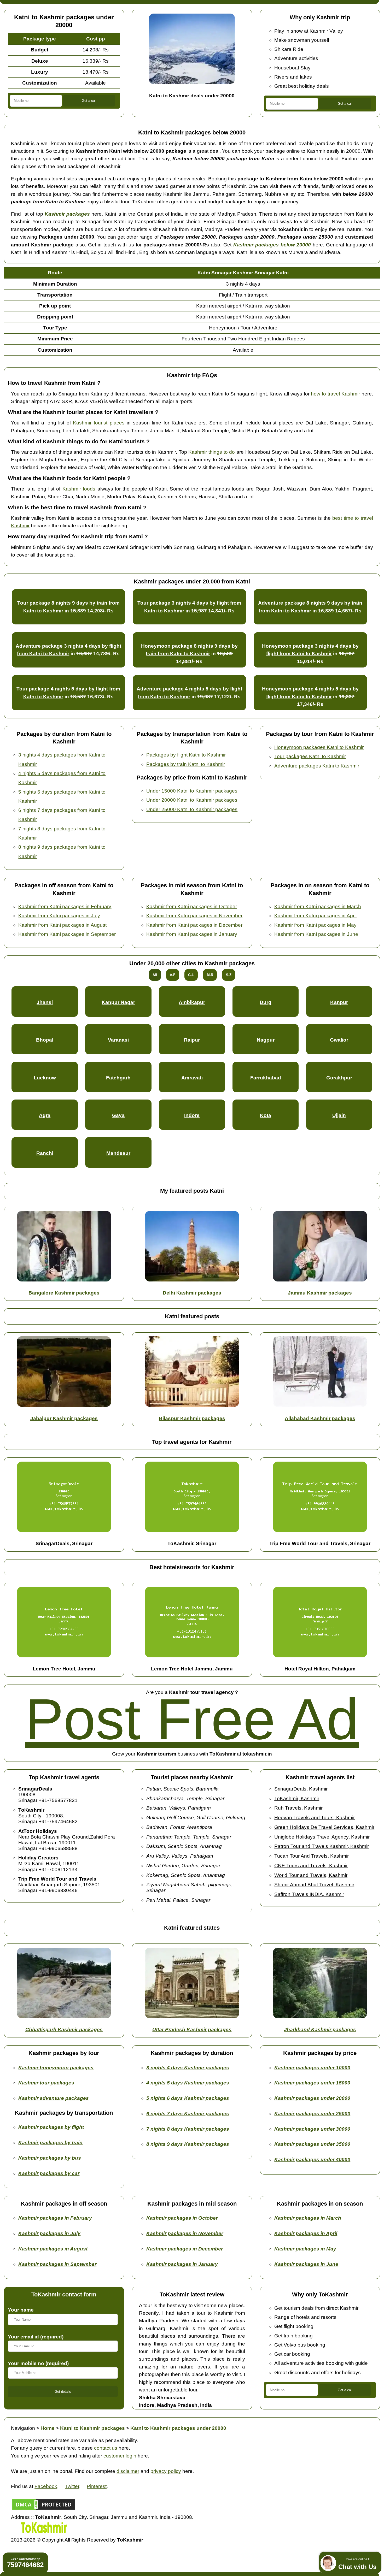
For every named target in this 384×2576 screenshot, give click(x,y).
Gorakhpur (339, 1078)
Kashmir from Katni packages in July (59, 916)
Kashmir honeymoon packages (56, 2068)
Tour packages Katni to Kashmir (310, 756)
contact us (106, 2448)
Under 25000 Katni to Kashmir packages (192, 809)
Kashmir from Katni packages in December (194, 925)
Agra (45, 1115)
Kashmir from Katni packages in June (316, 934)
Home (48, 2428)
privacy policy (166, 2471)
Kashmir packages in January (182, 2264)
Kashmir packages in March (308, 2218)
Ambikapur (192, 1002)
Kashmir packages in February (55, 2218)
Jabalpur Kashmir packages (64, 1418)
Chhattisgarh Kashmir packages (64, 2030)
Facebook (46, 2486)
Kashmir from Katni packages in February (65, 906)
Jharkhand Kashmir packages (320, 2030)
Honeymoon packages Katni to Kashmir (319, 747)
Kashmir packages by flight (51, 2127)
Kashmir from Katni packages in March (318, 906)
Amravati (192, 1078)
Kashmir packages (67, 214)
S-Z (229, 975)
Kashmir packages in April (306, 2233)
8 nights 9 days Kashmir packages (188, 2144)
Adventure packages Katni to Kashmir (317, 766)
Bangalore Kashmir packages (64, 1293)
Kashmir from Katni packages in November (194, 916)
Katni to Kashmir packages (92, 2428)
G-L (191, 975)
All (155, 975)
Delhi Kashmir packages (192, 1293)
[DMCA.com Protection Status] (44, 2509)
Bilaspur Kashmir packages (192, 1418)
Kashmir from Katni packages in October (192, 906)
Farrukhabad (266, 1078)
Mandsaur (118, 1153)
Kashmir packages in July (49, 2233)
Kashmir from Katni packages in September (67, 934)
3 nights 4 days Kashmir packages (188, 2068)
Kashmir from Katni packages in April (315, 916)
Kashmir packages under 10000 (312, 2068)
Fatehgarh (118, 1078)
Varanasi (118, 1040)
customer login (120, 2456)
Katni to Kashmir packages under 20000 (178, 2428)
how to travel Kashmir (335, 394)
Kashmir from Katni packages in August (62, 925)
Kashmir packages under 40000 (312, 2160)
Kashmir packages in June (306, 2264)
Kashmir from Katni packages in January (192, 934)
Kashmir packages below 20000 (272, 245)
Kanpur (339, 1002)
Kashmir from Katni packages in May (315, 925)
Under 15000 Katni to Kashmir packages (192, 791)
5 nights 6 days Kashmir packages (188, 2098)
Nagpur (266, 1040)
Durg (266, 1002)
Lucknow (45, 1078)
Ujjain (339, 1115)
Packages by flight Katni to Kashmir (186, 755)
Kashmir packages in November (185, 2233)
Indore (192, 1115)
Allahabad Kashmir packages (320, 1418)
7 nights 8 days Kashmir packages (188, 2129)
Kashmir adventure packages (54, 2098)
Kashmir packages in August (53, 2249)
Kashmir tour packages (46, 2083)
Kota (266, 1115)
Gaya (118, 1115)
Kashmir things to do (212, 452)
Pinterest (97, 2486)
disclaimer (128, 2471)
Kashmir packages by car (49, 2173)
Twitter (72, 2486)
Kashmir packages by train (50, 2143)
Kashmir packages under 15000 (312, 2083)
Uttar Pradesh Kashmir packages (192, 2030)
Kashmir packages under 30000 (312, 2129)
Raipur (192, 1040)
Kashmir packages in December (185, 2249)
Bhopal (45, 1040)
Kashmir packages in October (182, 2218)
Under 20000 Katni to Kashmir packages (192, 800)
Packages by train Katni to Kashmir (186, 764)
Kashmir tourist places (99, 423)
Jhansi (45, 1002)
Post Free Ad (192, 1719)
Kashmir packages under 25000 (312, 2114)
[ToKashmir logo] (44, 2532)
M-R (210, 975)
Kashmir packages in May (305, 2249)
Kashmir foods (79, 489)
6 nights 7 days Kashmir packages (188, 2114)
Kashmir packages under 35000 (312, 2144)
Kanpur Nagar (118, 1002)
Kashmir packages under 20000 (312, 2098)
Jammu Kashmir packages (320, 1293)
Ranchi (45, 1153)
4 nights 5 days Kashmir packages (188, 2083)
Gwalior (339, 1040)
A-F (173, 975)
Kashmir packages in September (57, 2264)
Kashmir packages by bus (50, 2158)
